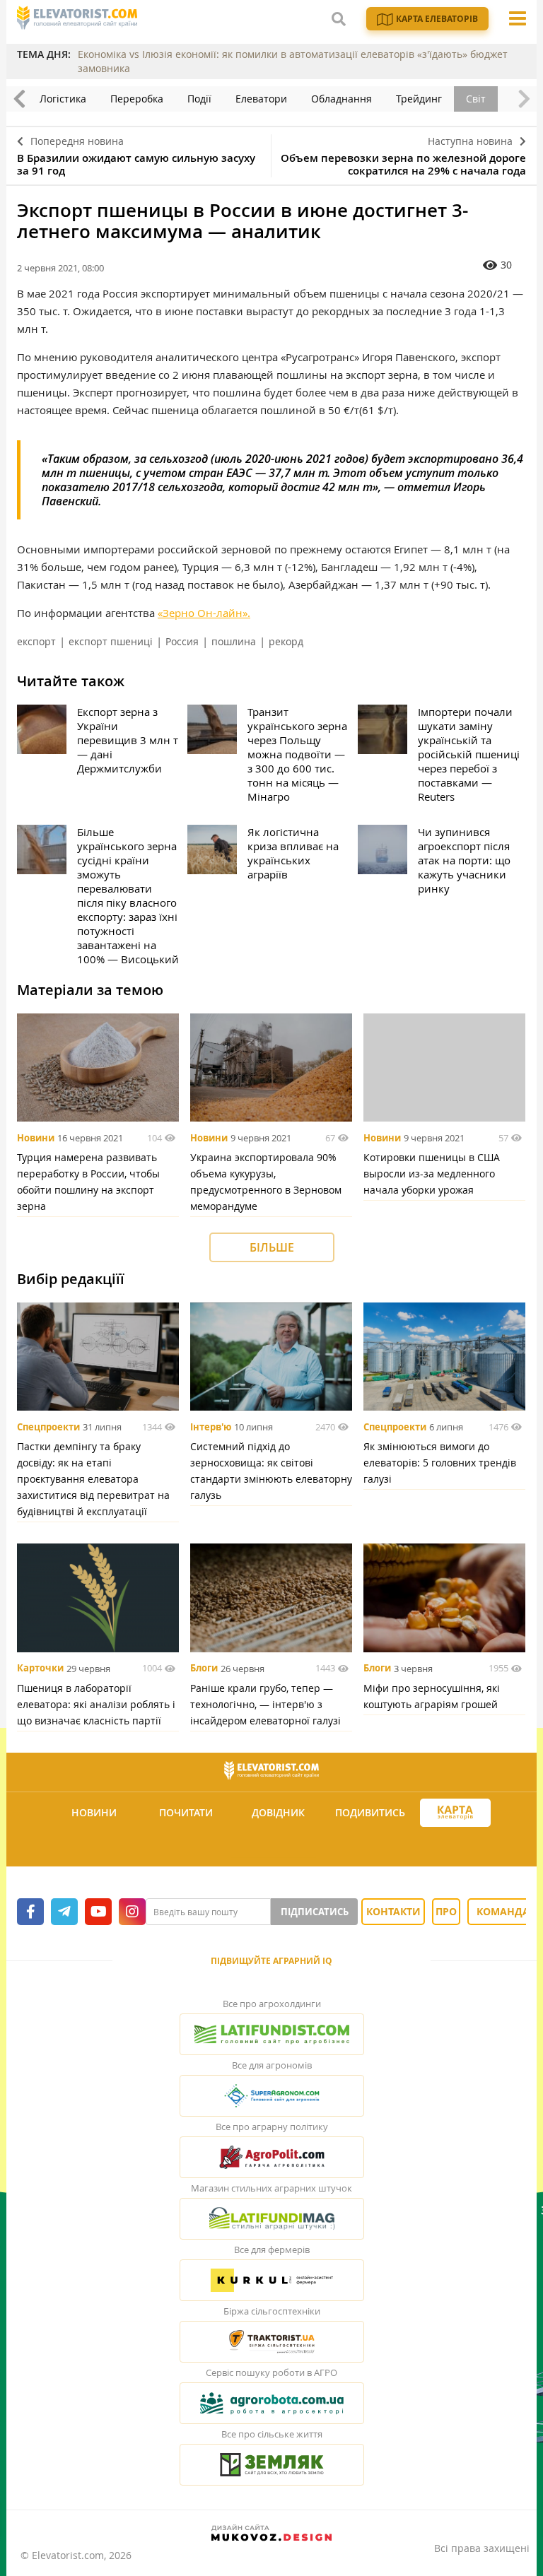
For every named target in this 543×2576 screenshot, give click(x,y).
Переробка (137, 99)
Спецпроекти (48, 1427)
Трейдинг (419, 99)
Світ (476, 99)
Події (199, 99)
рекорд (286, 641)
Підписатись (315, 1912)
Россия (182, 641)
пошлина (234, 641)
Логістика (63, 99)
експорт (36, 641)
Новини (36, 1138)
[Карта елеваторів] (455, 1813)
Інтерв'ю (211, 1427)
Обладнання (341, 99)
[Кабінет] (274, 1847)
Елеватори (261, 99)
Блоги (204, 1669)
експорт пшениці (111, 641)
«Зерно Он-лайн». (204, 613)
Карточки (40, 1669)
